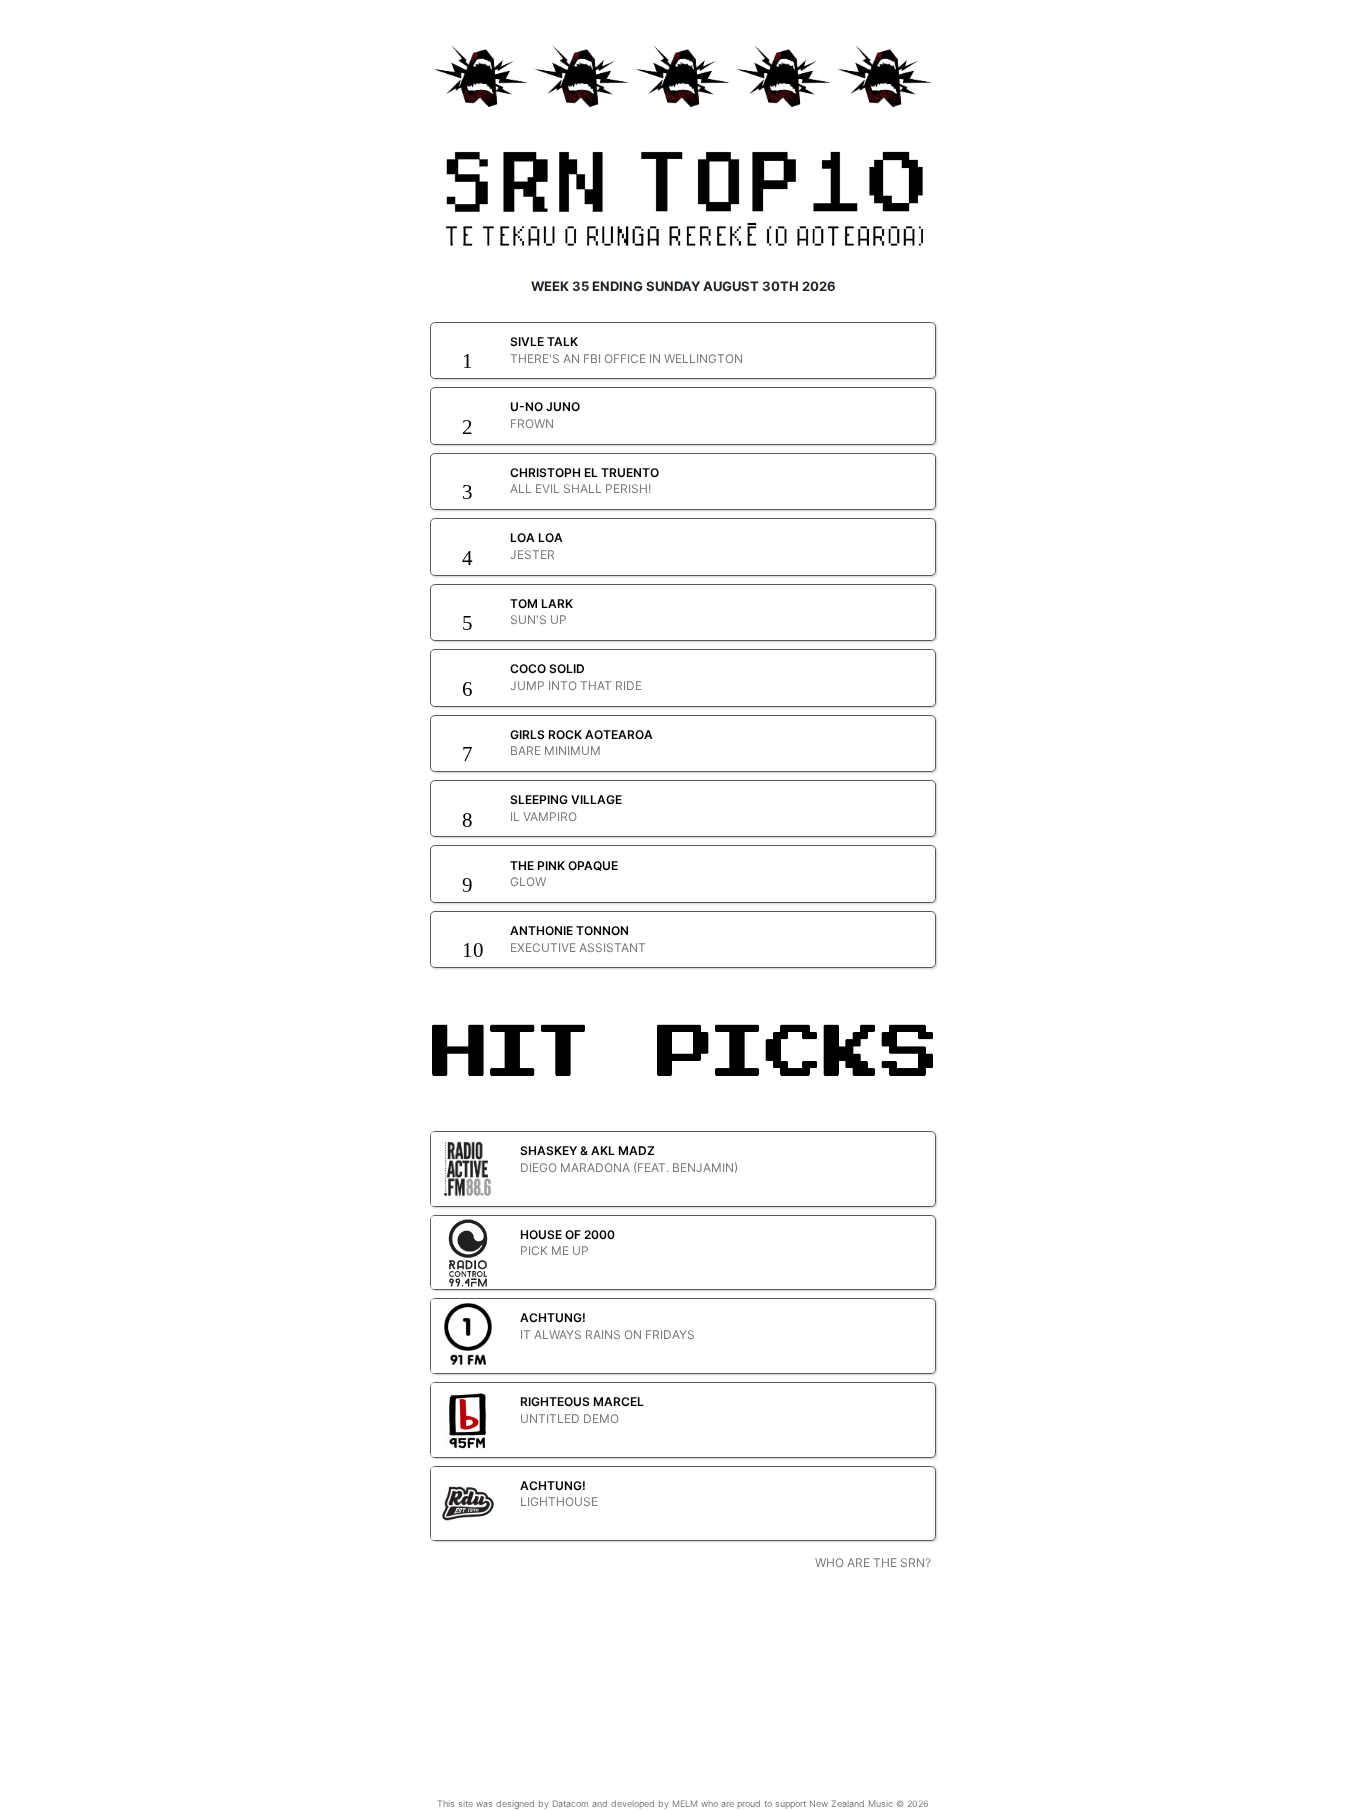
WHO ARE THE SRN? (873, 1562)
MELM (685, 1803)
